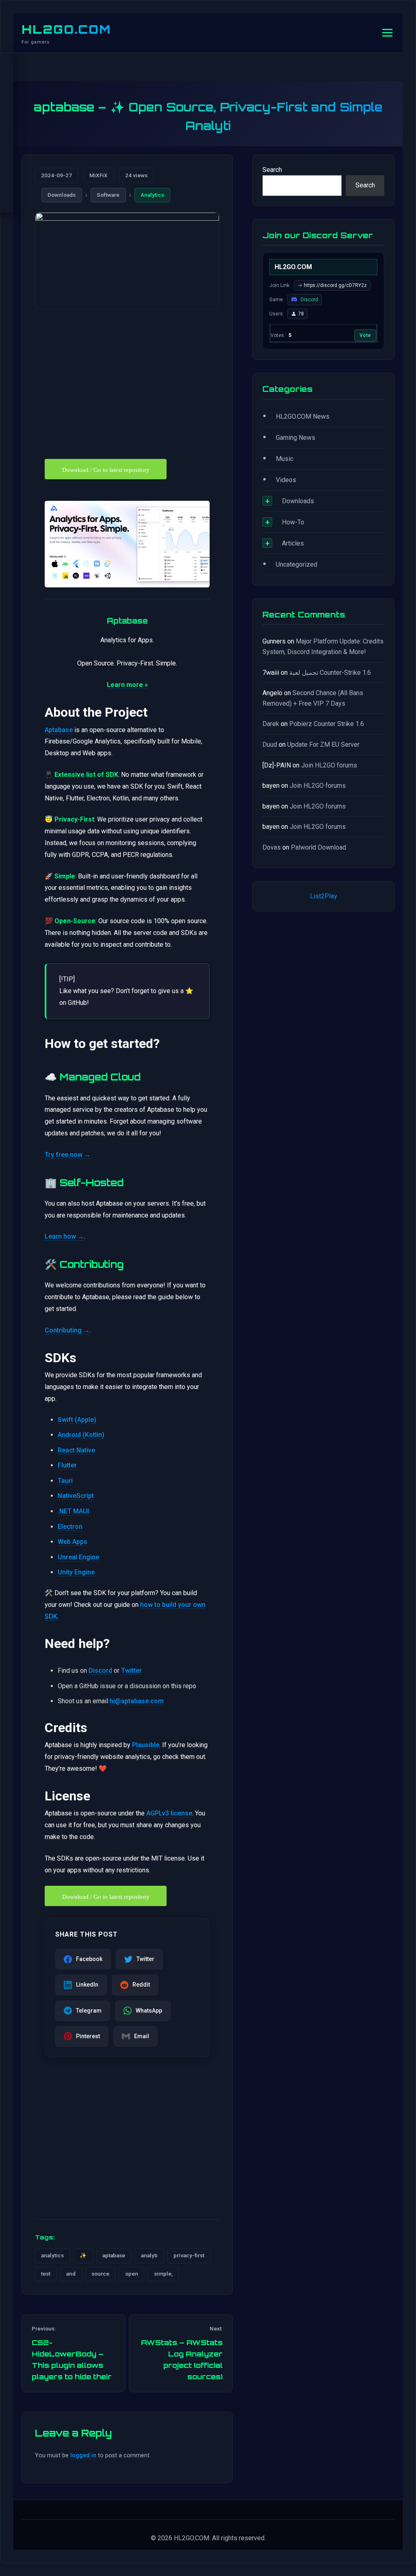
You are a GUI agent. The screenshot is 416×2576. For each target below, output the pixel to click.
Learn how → (64, 1236)
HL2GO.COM (66, 29)
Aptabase (59, 730)
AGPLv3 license (169, 1813)
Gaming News (296, 438)
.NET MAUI (73, 1511)
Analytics (152, 195)
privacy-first (189, 2255)
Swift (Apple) (77, 1420)
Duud (270, 745)
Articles (293, 543)
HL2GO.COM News (303, 416)
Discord (100, 1671)
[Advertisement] (127, 379)
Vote (365, 335)
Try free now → (68, 1155)
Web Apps (73, 1542)
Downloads (62, 195)
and (71, 2274)
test (46, 2274)
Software (108, 195)
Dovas (272, 847)
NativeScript (76, 1496)
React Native (76, 1450)
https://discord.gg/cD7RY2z (335, 285)
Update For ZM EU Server (323, 745)
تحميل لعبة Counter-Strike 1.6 (330, 673)
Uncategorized (297, 564)
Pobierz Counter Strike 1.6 (327, 724)
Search (272, 170)
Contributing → (67, 1330)
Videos (286, 480)
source (100, 2274)
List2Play (324, 896)
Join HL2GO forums (329, 765)
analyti (149, 2255)
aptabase (114, 2255)
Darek (271, 724)
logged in (83, 2455)
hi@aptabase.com (137, 1701)
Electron (70, 1527)
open (132, 2274)
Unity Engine (76, 1572)
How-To (293, 522)
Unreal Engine (78, 1557)
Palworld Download (318, 847)
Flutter (67, 1465)
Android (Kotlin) (81, 1435)
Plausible (146, 1745)
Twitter (131, 1671)
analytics (52, 2255)
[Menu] (387, 33)
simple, (163, 2274)
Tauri (65, 1481)
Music (285, 459)
